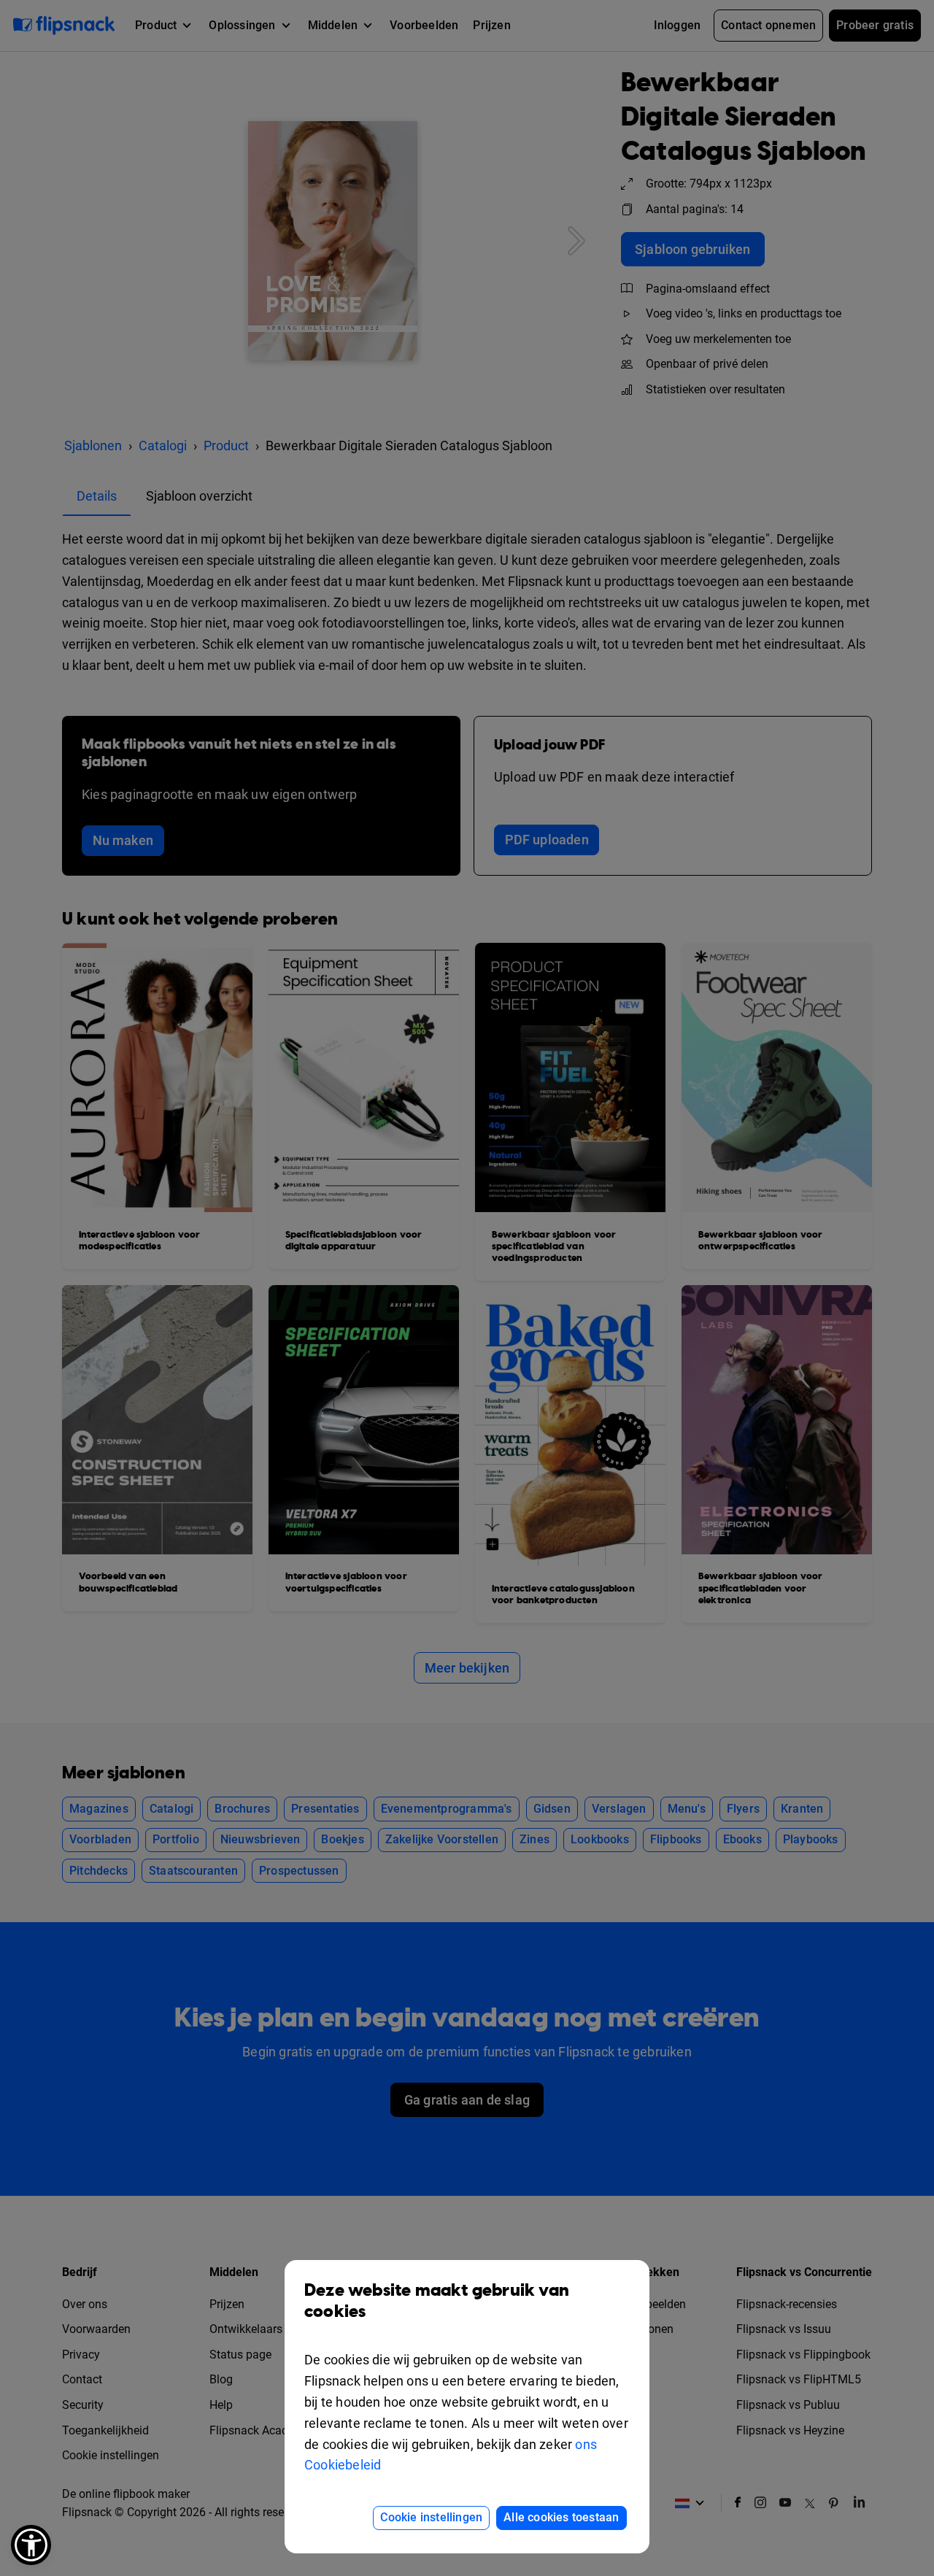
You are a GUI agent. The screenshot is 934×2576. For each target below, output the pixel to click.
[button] (31, 2545)
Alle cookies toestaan (561, 2517)
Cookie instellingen (431, 2517)
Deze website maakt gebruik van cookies (437, 2301)
